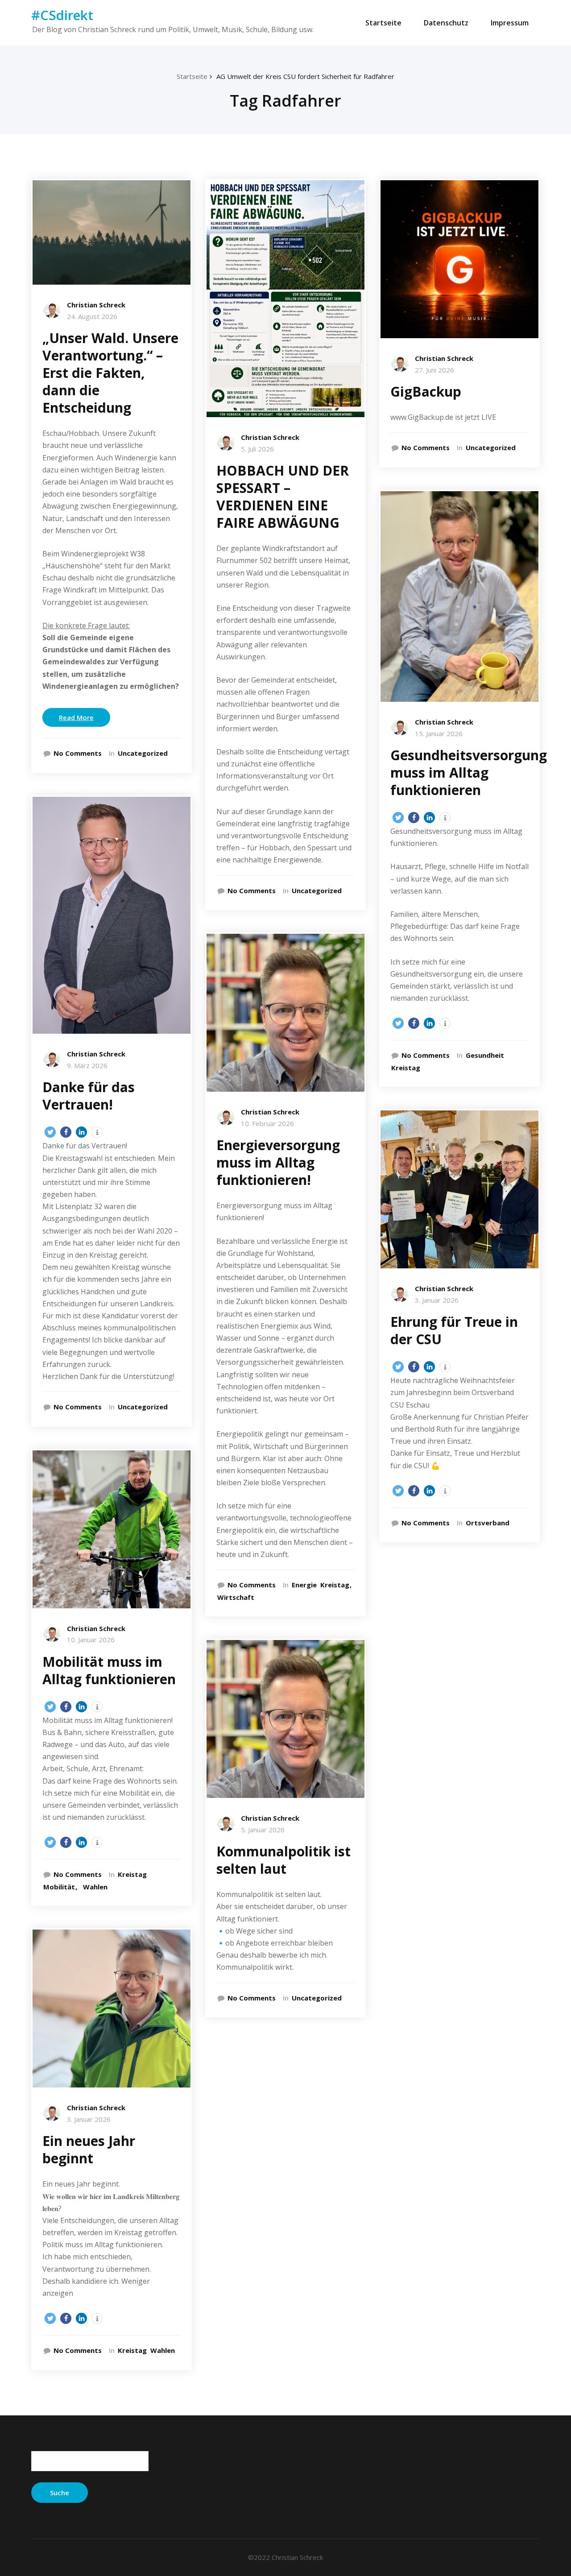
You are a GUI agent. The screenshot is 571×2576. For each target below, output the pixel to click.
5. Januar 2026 (263, 1830)
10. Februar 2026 (267, 1123)
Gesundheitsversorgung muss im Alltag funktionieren (469, 772)
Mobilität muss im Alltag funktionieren (109, 1670)
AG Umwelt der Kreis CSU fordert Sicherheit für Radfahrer (305, 76)
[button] (50, 1132)
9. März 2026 (87, 1065)
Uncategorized (143, 753)
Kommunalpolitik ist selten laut (283, 1860)
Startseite (383, 23)
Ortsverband (488, 1523)
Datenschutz (446, 23)
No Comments (78, 753)
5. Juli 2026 (257, 449)
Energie (304, 1585)
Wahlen (95, 1887)
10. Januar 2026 (91, 1640)
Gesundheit (485, 1055)
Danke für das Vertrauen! (89, 1096)
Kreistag (132, 1874)
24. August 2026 (92, 316)
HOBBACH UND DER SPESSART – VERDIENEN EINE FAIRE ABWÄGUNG (283, 497)
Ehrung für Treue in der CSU (454, 1330)
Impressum (510, 23)
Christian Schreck (96, 305)
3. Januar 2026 (89, 2119)
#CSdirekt (62, 15)
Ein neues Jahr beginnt (89, 2149)
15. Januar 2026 (439, 733)
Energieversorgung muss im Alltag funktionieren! (278, 1162)
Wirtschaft (236, 1597)
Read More (76, 717)
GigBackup (426, 391)
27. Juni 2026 (434, 370)
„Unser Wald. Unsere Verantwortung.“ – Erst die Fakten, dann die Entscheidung (110, 373)
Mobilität (59, 1887)
